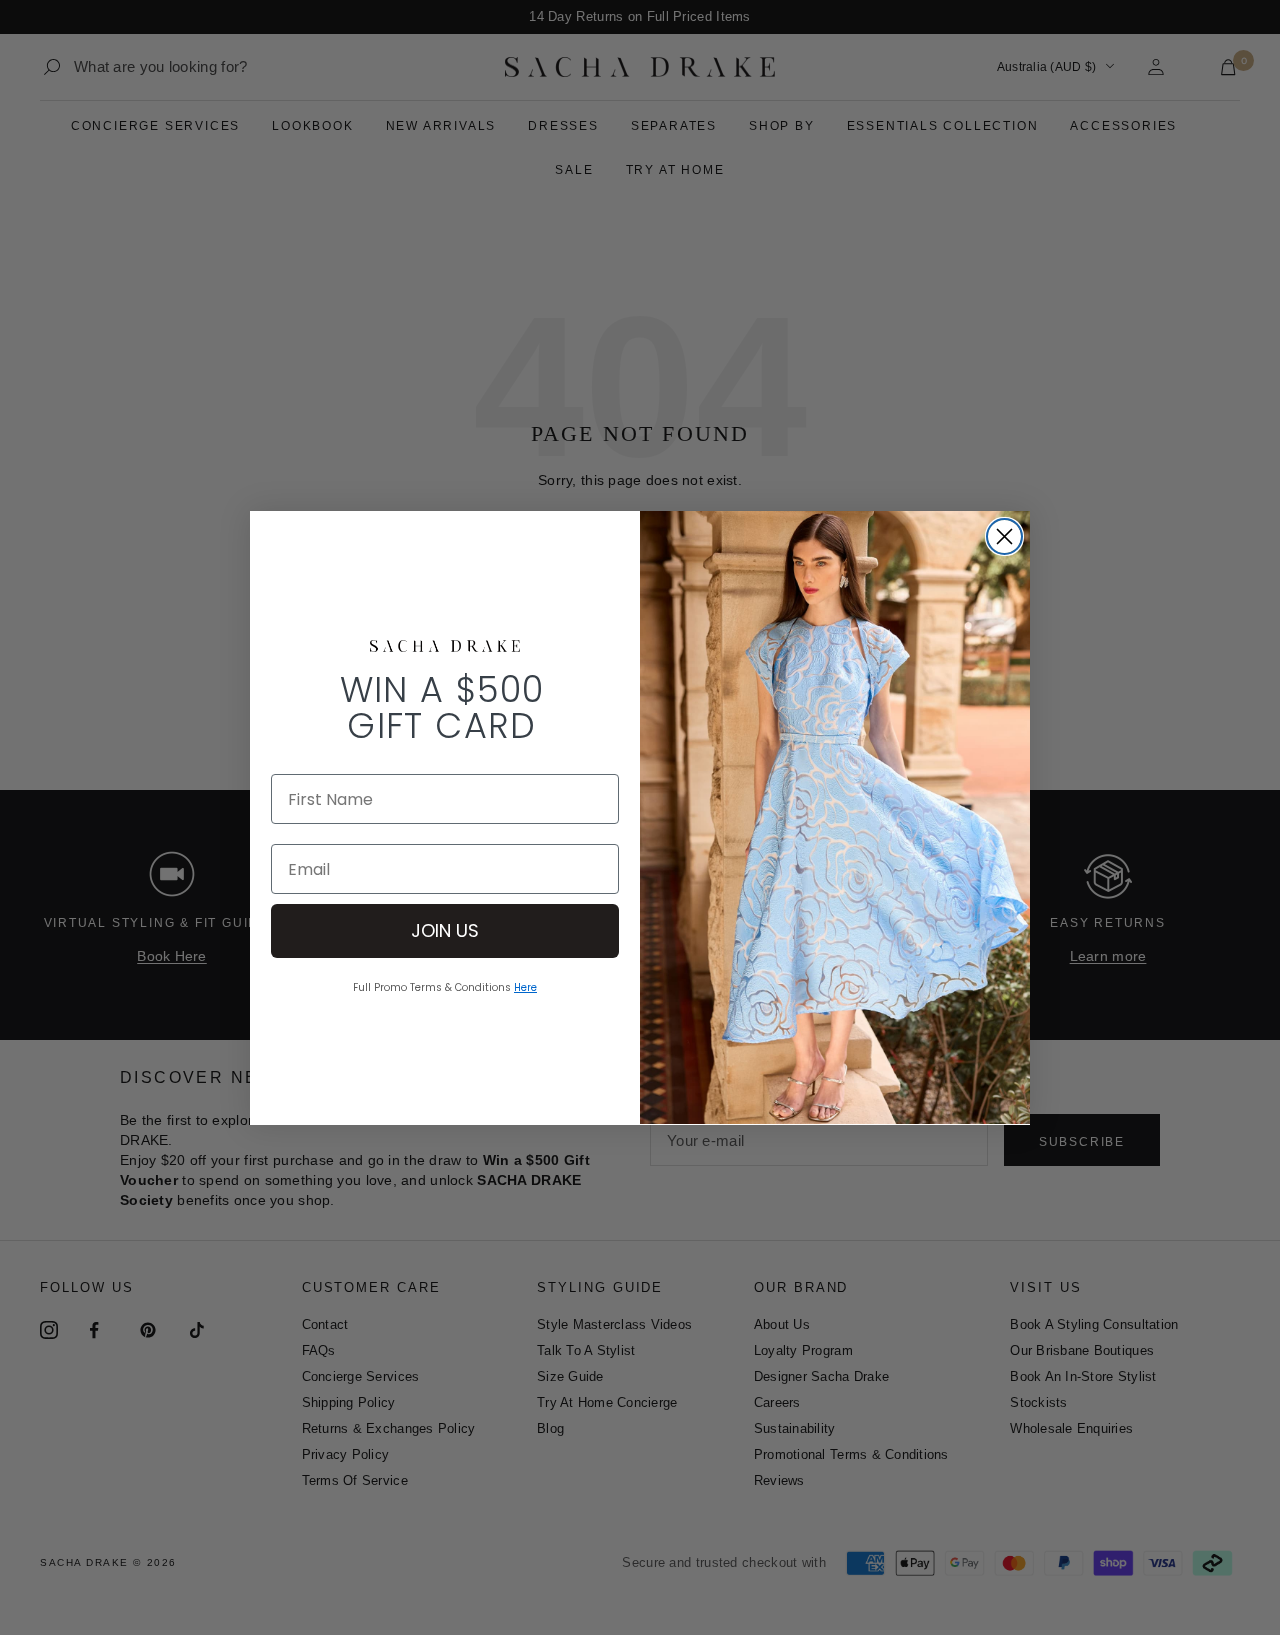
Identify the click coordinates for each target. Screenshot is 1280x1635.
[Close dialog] (1004, 536)
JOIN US (445, 930)
